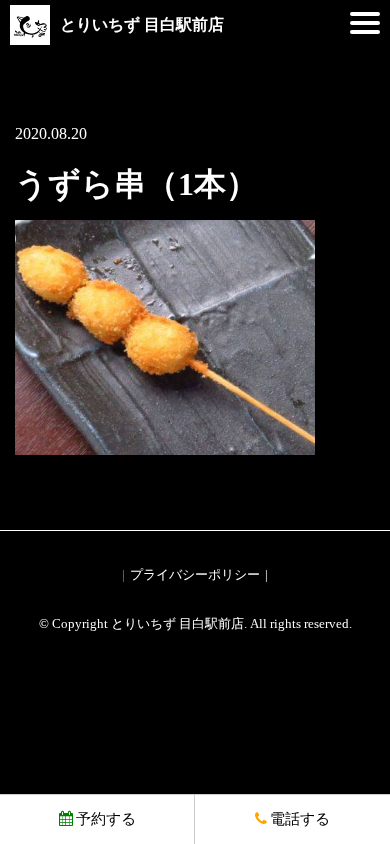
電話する (300, 819)
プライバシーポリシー (195, 574)
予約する (106, 819)
